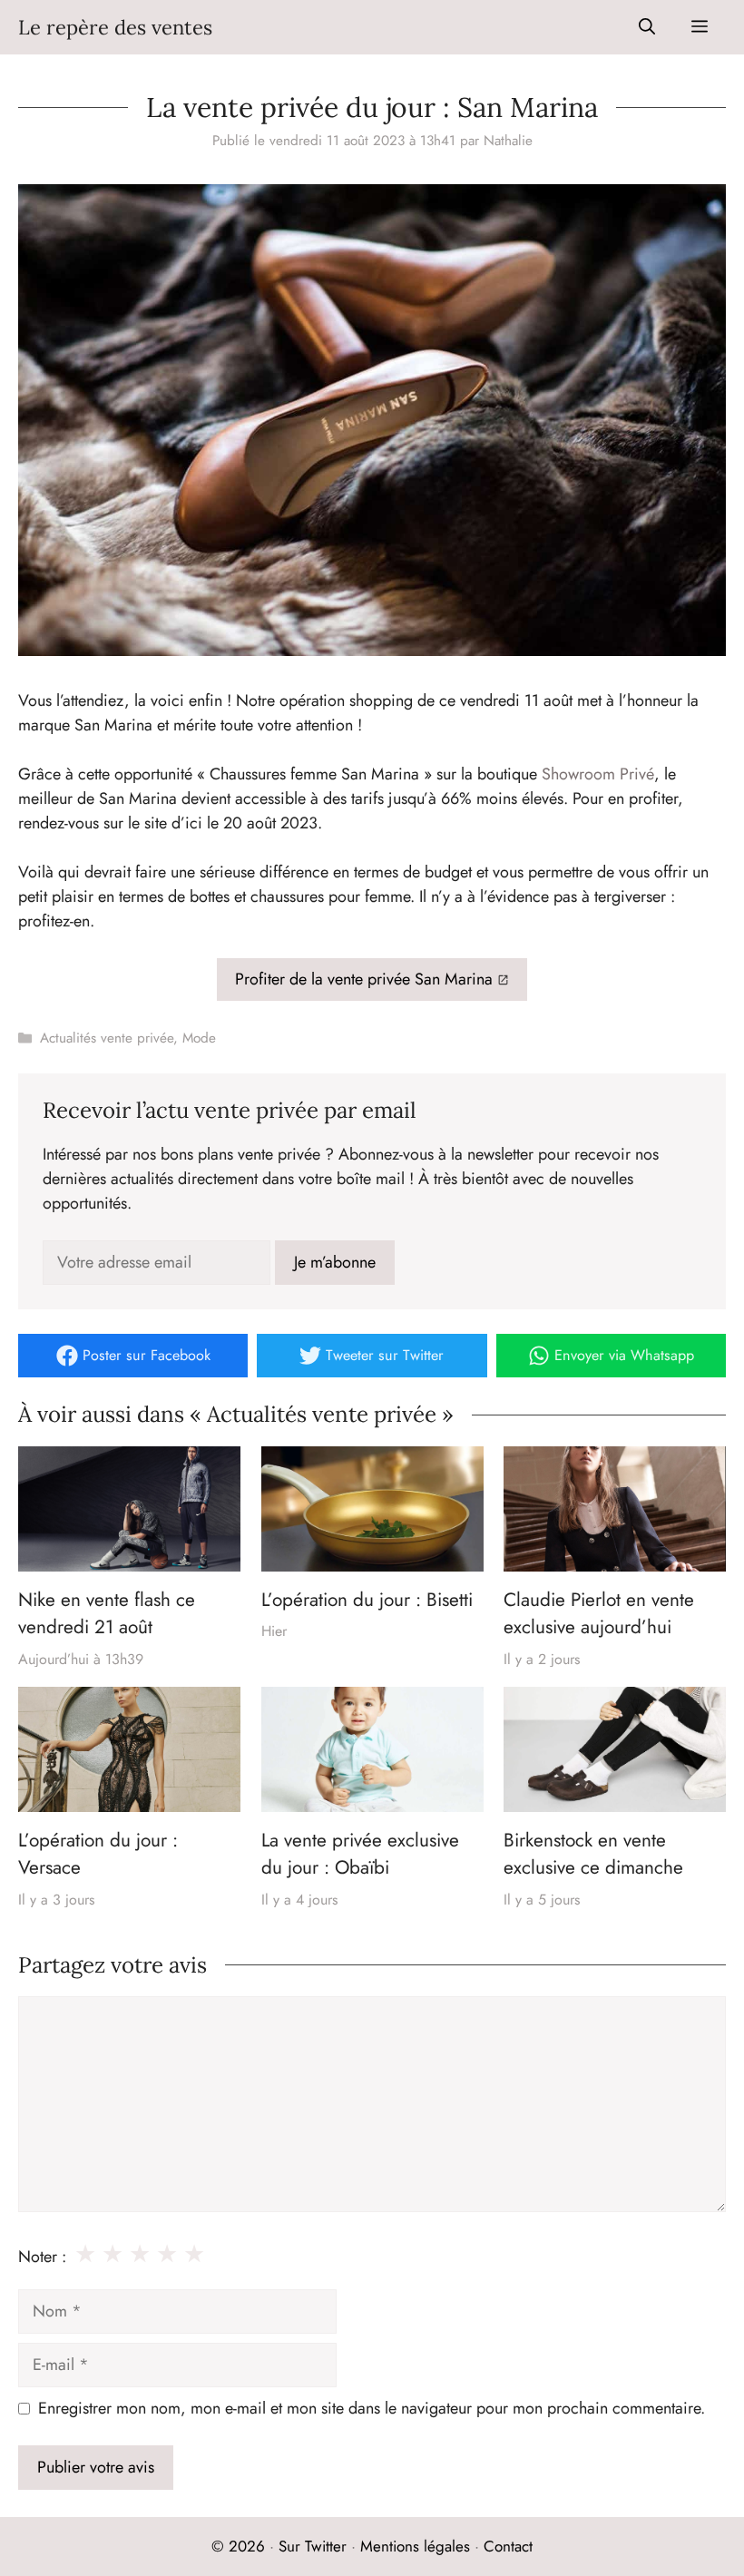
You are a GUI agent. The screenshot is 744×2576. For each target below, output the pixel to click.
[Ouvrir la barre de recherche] (647, 27)
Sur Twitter (313, 2546)
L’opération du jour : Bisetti (367, 1600)
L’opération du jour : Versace (98, 1854)
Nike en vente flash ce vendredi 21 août (107, 1613)
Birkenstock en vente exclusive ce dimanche (593, 1854)
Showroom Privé (598, 774)
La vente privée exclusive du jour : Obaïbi (360, 1854)
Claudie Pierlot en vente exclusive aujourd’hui (599, 1613)
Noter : (42, 2257)
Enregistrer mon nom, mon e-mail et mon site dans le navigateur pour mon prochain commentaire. (372, 2408)
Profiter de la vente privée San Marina (364, 979)
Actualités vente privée (107, 1038)
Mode (199, 1038)
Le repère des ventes (115, 27)
